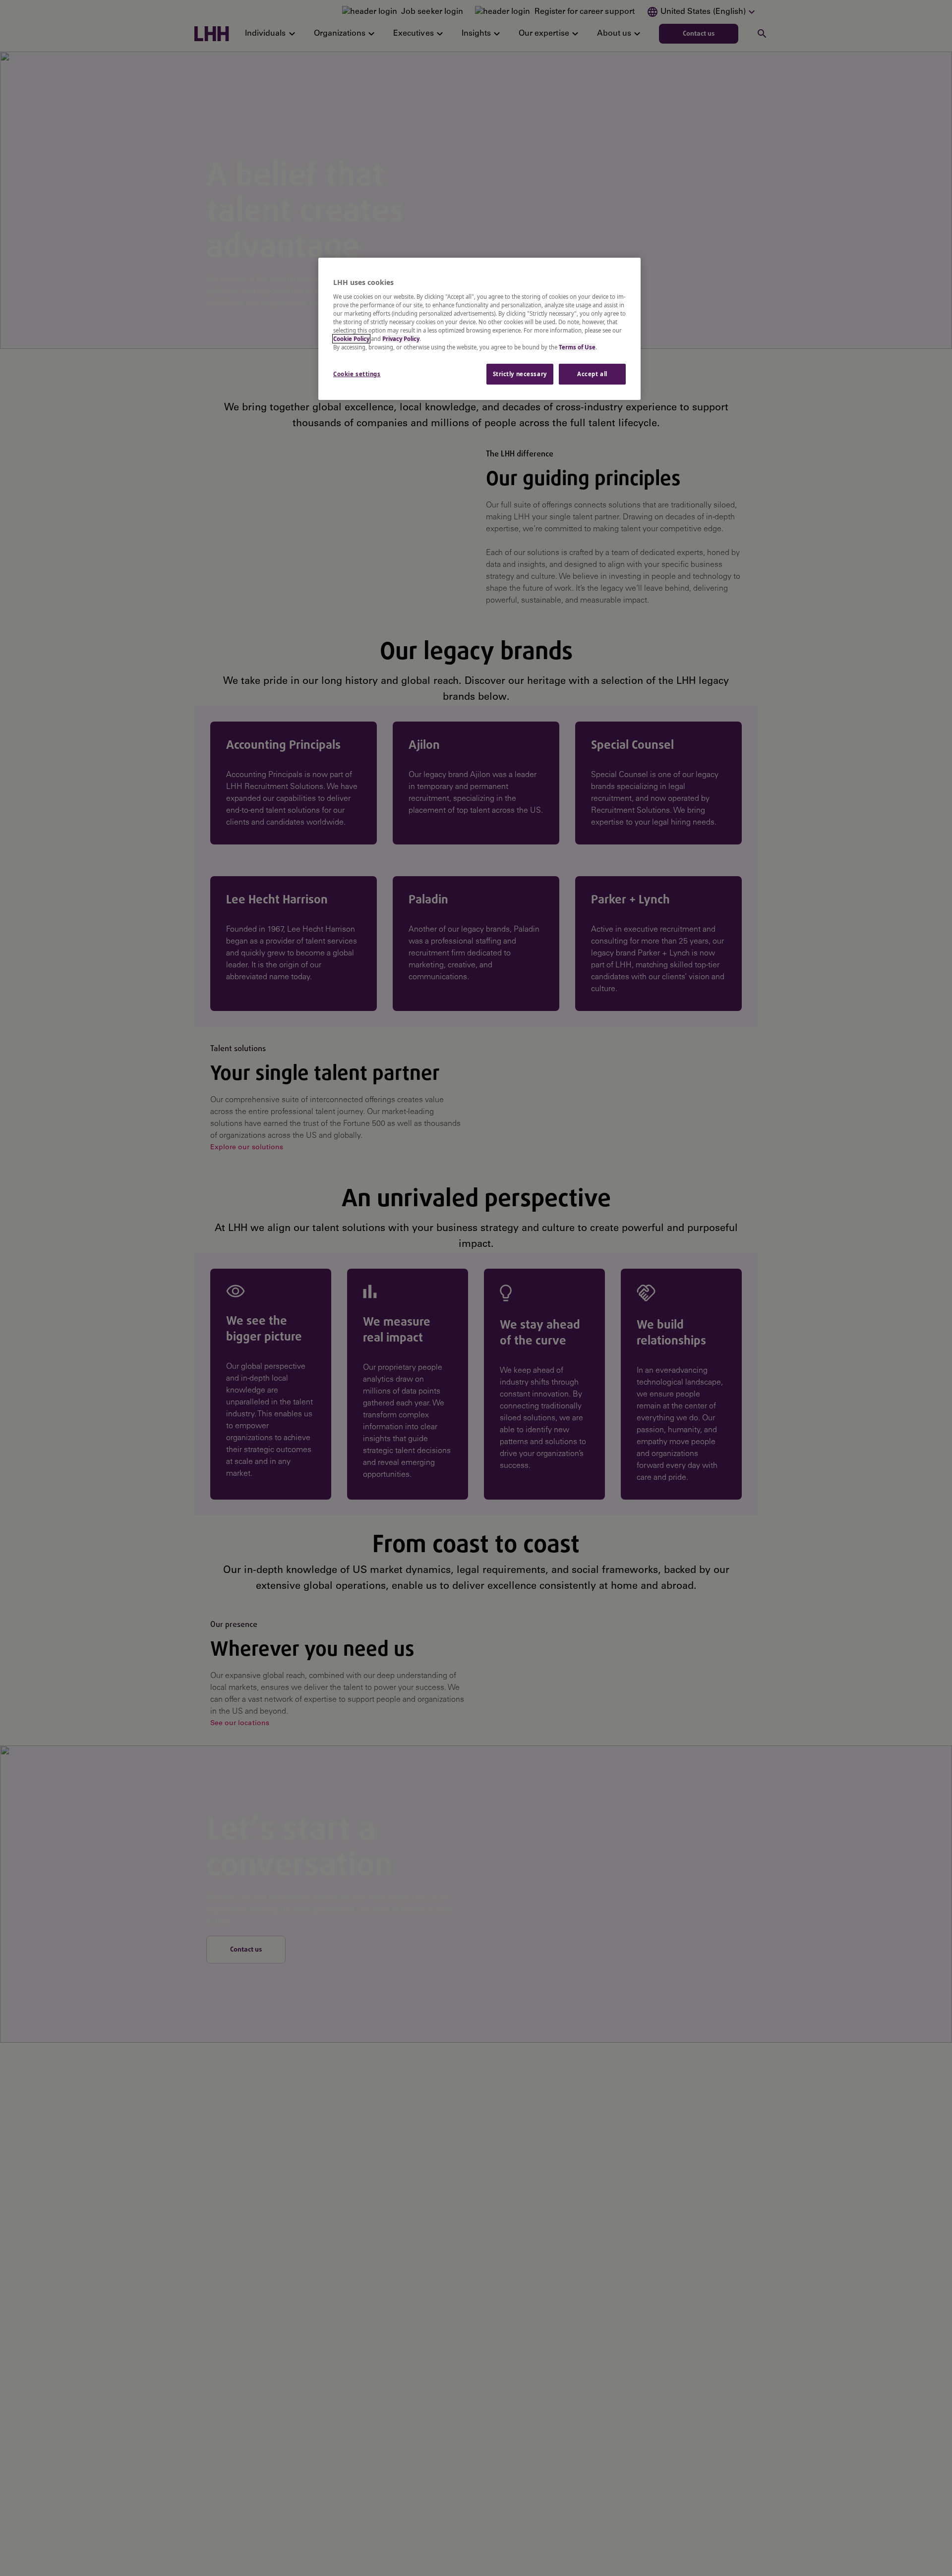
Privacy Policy (401, 339)
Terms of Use (577, 347)
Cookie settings (357, 374)
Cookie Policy (351, 339)
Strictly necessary (520, 374)
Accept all (592, 374)
